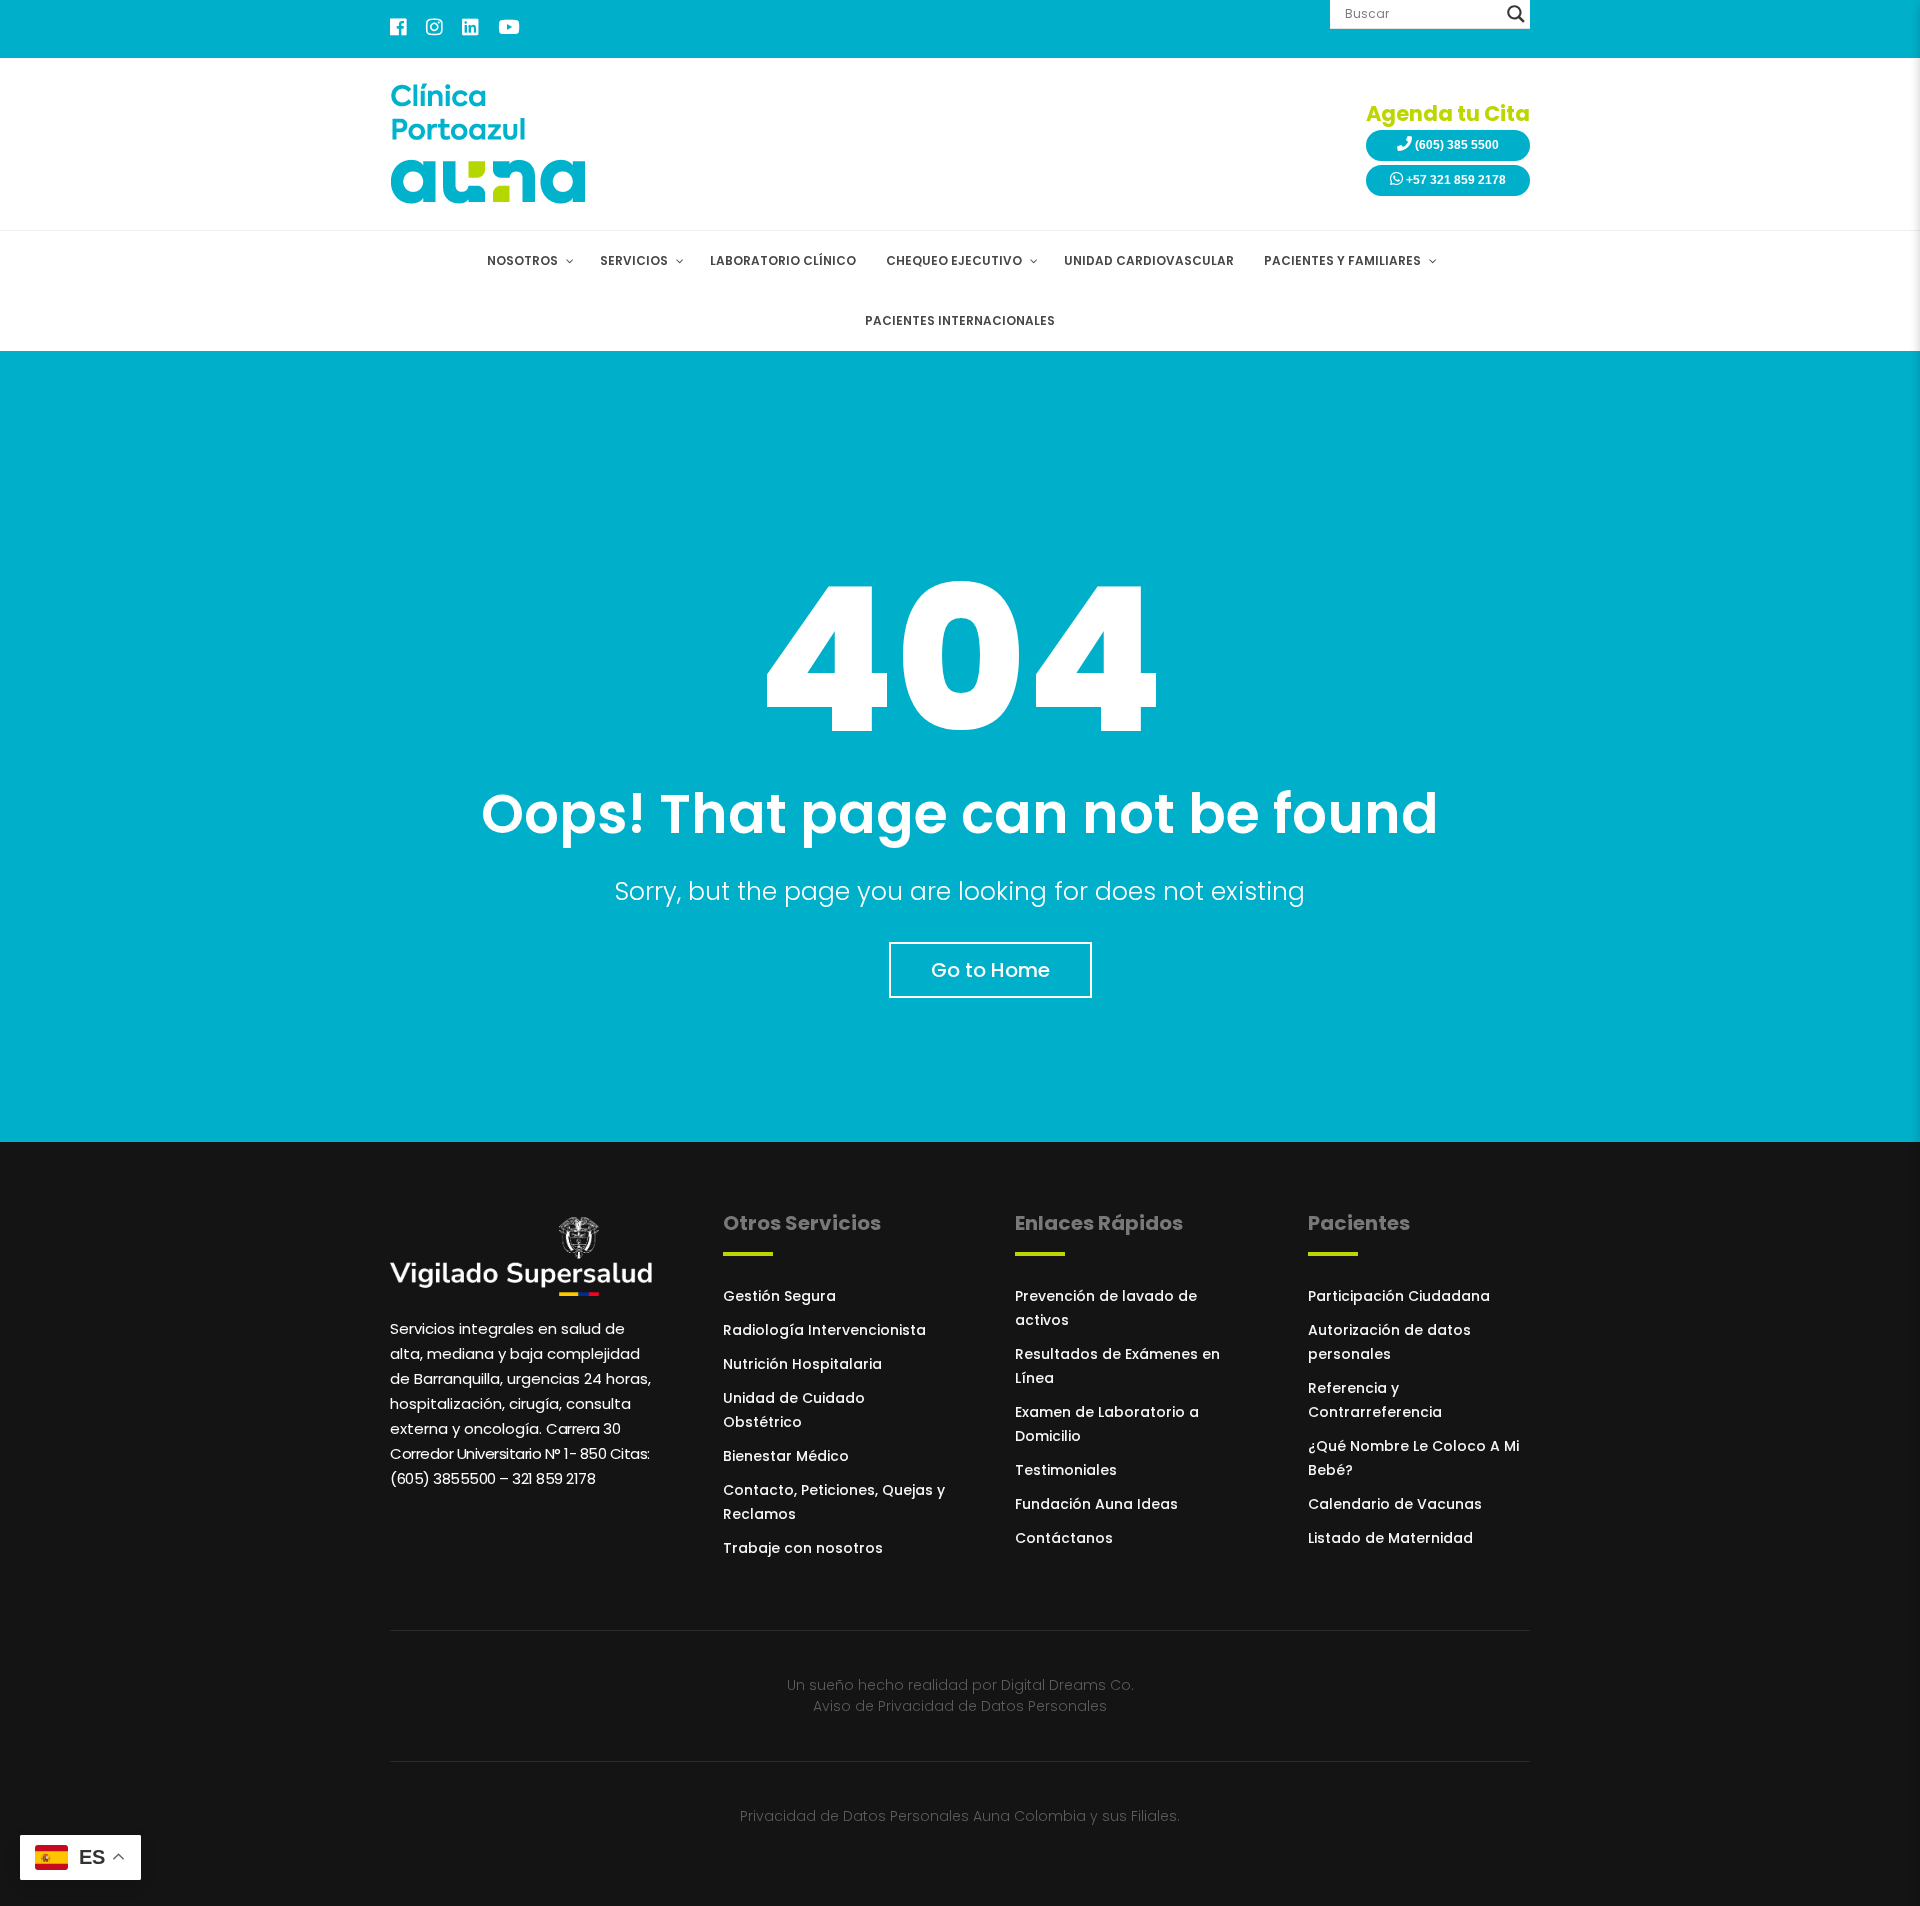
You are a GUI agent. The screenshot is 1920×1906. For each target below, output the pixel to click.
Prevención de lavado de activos (1106, 1308)
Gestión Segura (779, 1296)
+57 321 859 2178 (1454, 180)
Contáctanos (1064, 1538)
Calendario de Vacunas (1395, 1504)
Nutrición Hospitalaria (802, 1364)
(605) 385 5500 (1455, 145)
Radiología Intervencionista (824, 1330)
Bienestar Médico (786, 1456)
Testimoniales (1066, 1470)
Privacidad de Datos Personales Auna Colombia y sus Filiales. (960, 1816)
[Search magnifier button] (1516, 14)
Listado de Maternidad (1390, 1538)
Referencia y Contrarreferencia (1375, 1400)
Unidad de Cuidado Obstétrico (794, 1410)
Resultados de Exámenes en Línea (1117, 1366)
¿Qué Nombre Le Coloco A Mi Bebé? (1413, 1458)
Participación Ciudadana (1399, 1296)
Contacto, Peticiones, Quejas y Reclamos (834, 1502)
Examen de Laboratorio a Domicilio (1107, 1424)
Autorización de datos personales (1389, 1342)
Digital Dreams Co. (1067, 1685)
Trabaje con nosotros (803, 1548)
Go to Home (990, 970)
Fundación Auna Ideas (1096, 1504)
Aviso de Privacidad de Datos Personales (960, 1706)
